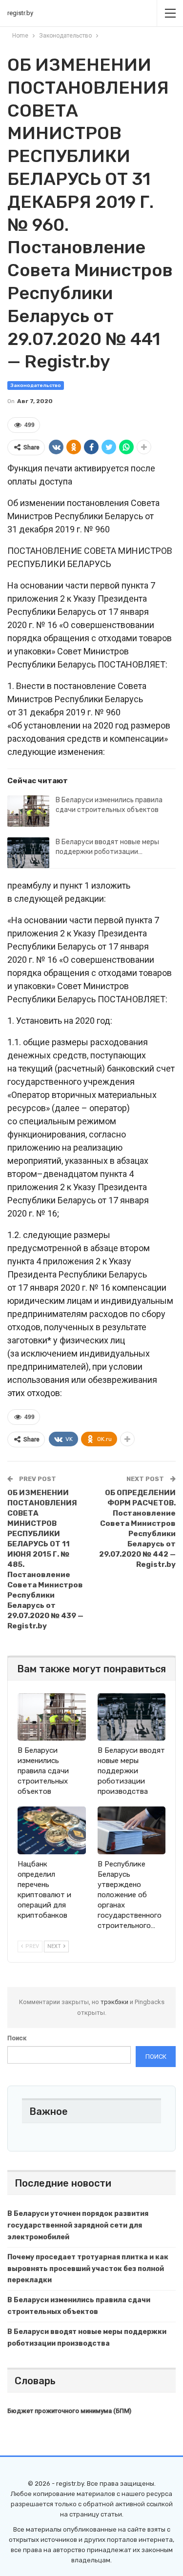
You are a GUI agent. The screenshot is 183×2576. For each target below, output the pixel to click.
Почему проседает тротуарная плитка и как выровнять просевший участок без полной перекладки (88, 2269)
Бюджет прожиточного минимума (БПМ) (69, 2411)
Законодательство (36, 385)
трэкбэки (115, 2002)
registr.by (20, 13)
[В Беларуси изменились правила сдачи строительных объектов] (28, 811)
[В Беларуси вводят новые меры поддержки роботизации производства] (28, 853)
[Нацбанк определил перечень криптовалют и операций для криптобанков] (52, 1830)
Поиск (17, 2038)
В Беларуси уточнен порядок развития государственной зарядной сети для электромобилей (78, 2225)
